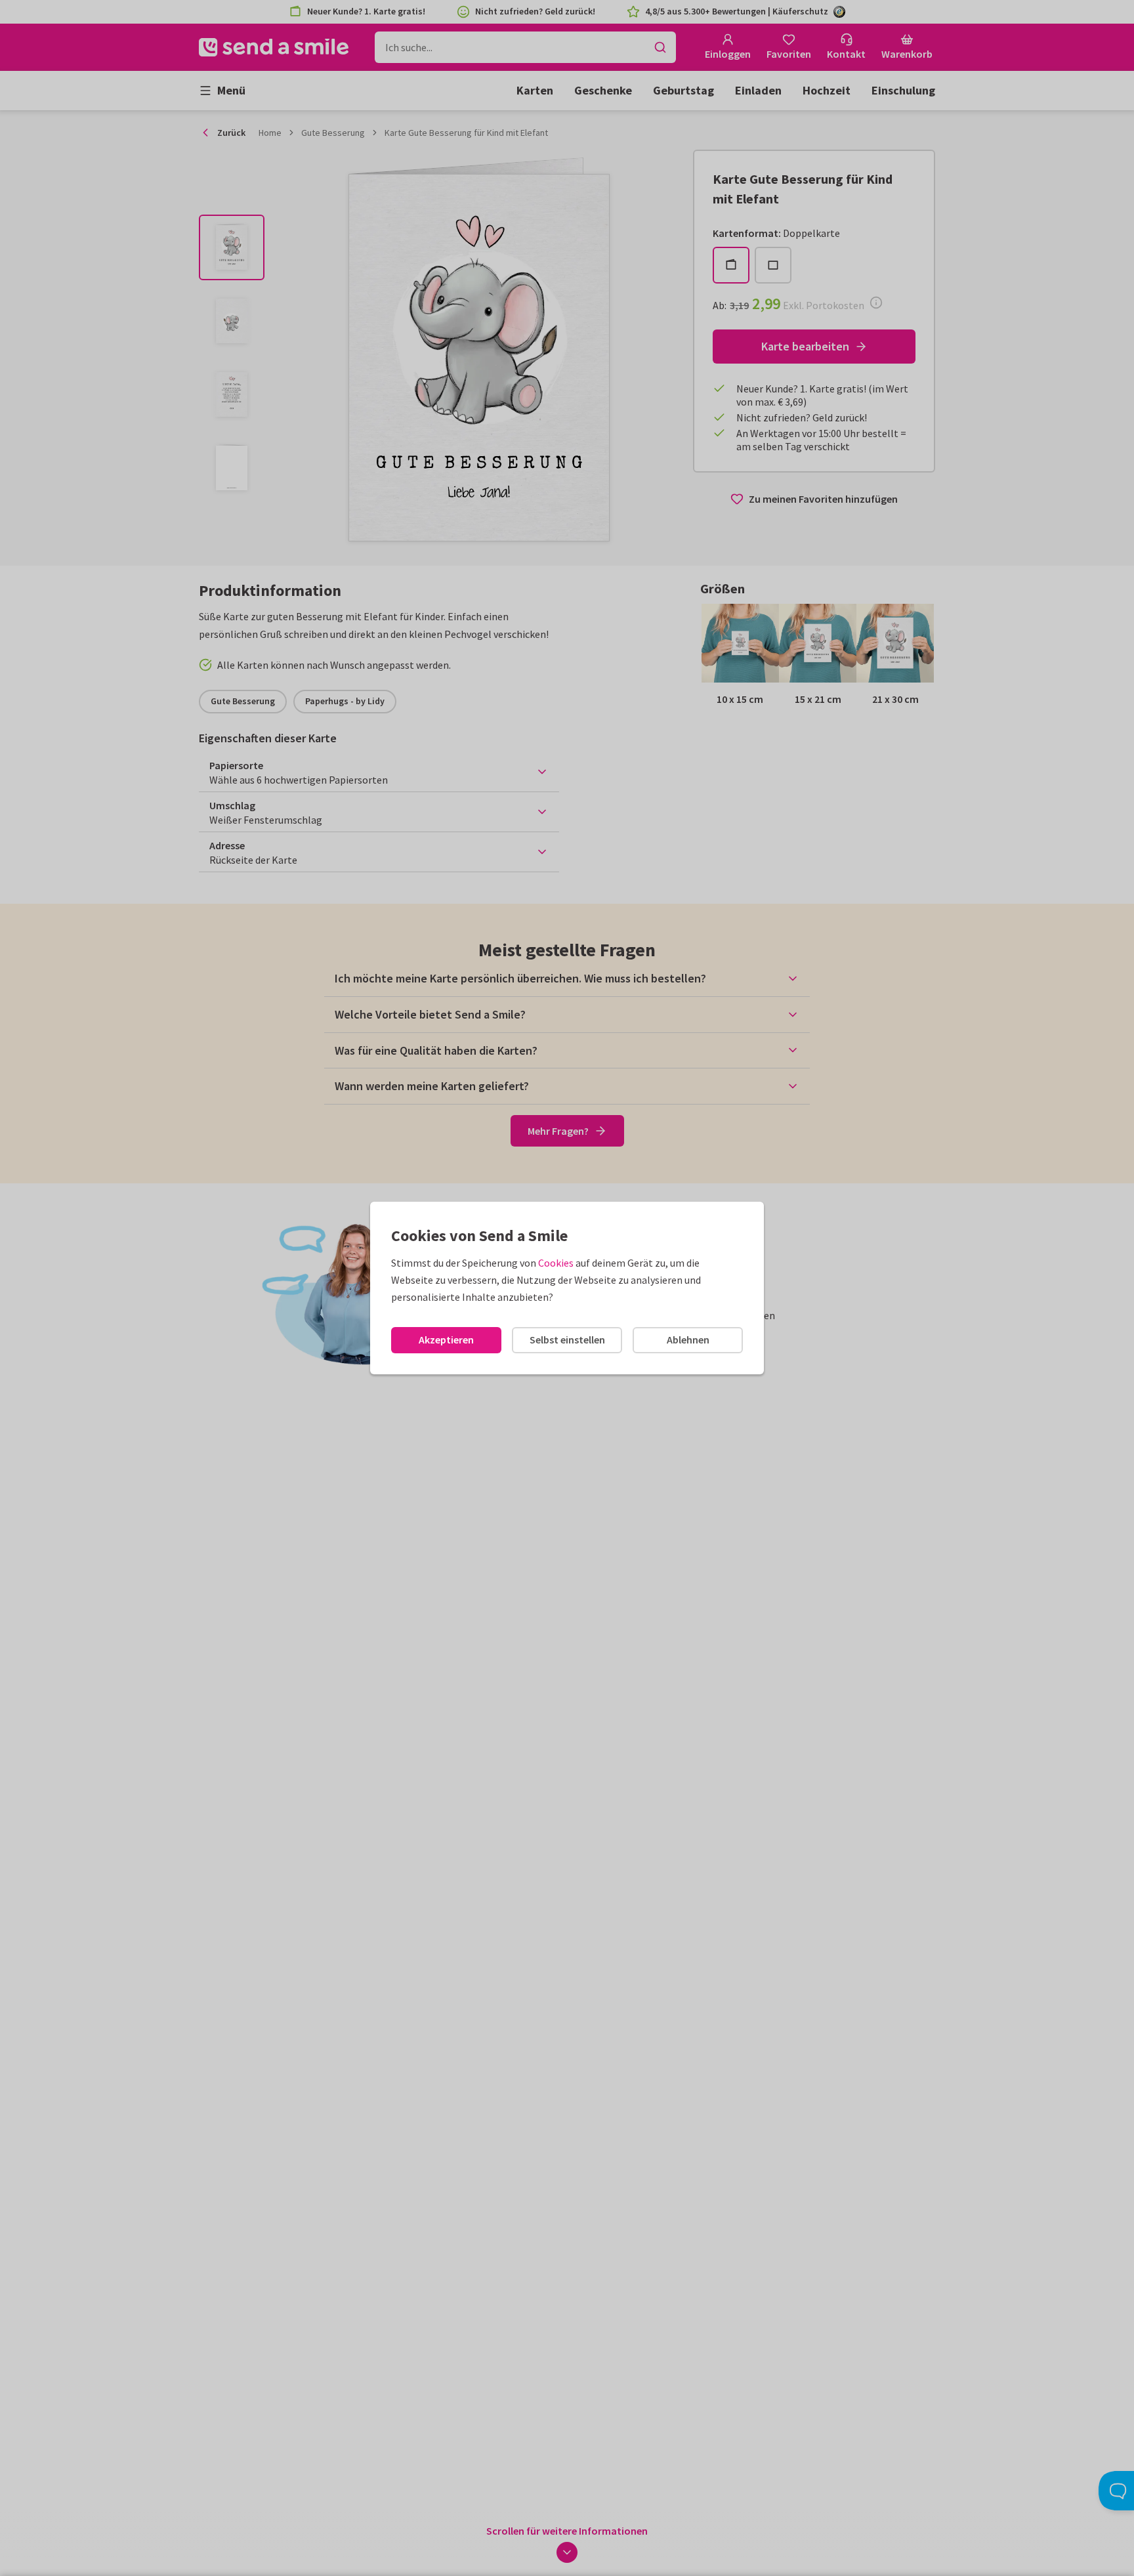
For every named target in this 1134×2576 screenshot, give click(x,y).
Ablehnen (688, 1340)
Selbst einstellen (567, 1340)
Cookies (556, 1263)
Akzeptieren (446, 1340)
